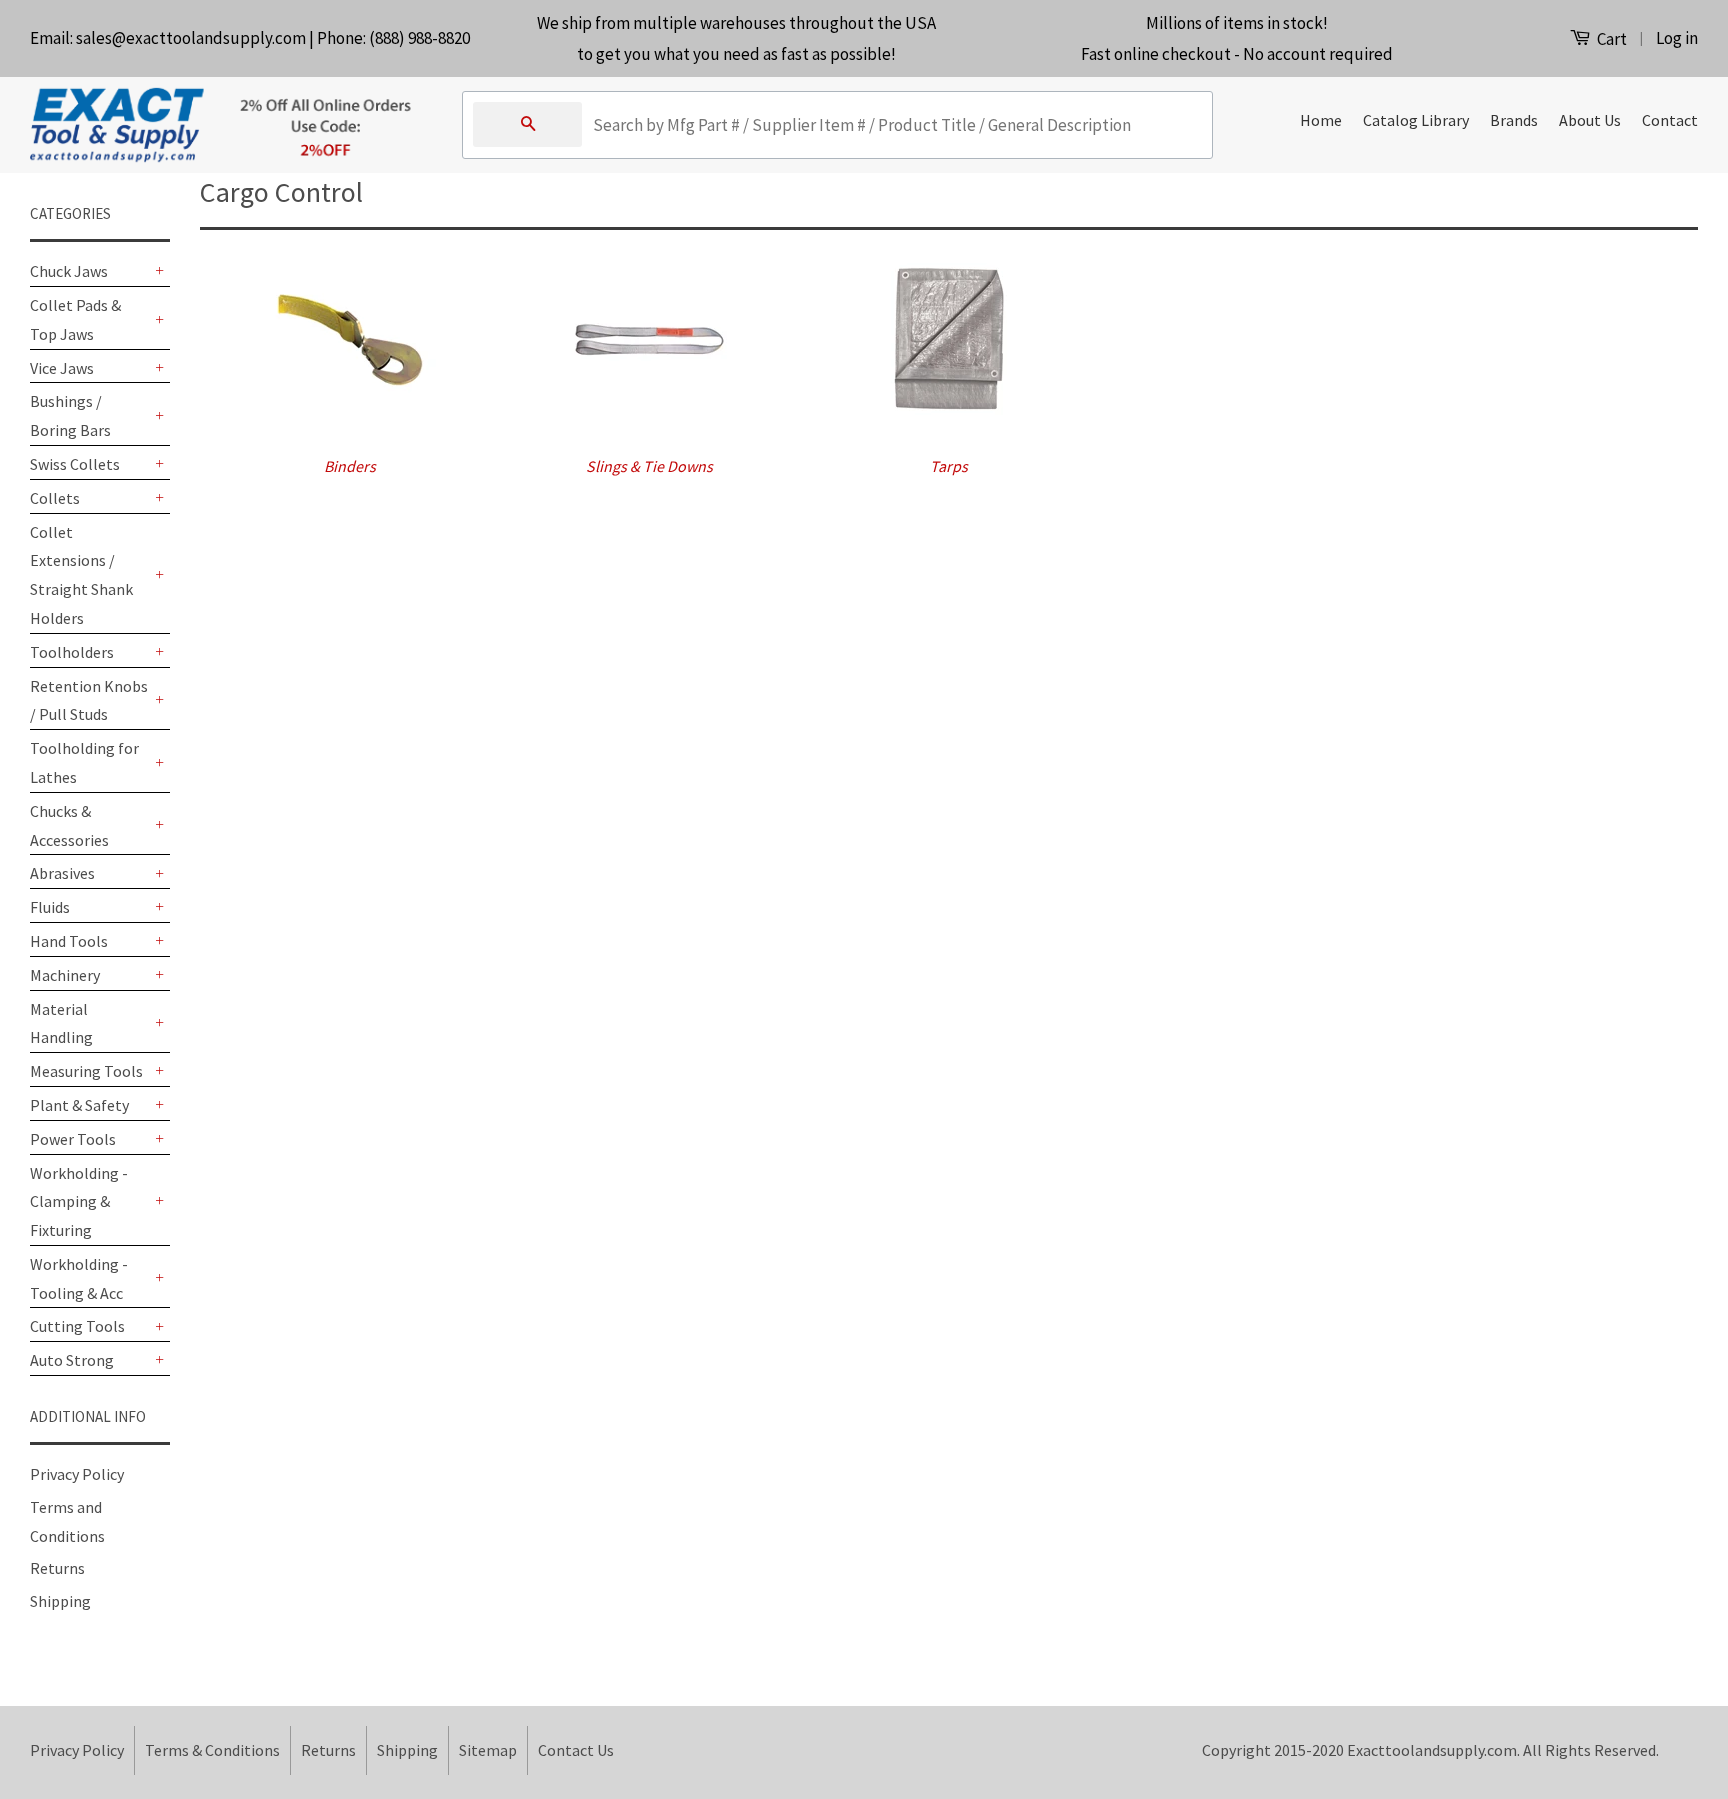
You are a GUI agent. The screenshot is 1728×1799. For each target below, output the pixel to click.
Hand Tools (69, 941)
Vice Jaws (62, 368)
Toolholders (72, 652)
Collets (55, 498)
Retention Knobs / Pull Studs (89, 700)
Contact (1670, 120)
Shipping (60, 1601)
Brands (1514, 120)
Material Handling (61, 1023)
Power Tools (73, 1139)
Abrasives (62, 873)
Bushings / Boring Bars (70, 415)
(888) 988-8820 (419, 38)
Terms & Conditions (212, 1750)
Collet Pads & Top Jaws (75, 319)
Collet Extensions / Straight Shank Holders (81, 575)
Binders (350, 466)
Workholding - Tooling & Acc (79, 1278)
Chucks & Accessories (69, 825)
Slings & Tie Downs (649, 466)
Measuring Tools (86, 1071)
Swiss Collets (75, 464)
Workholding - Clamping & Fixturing (79, 1202)
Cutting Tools (77, 1326)
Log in (1677, 38)
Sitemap (488, 1750)
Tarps (949, 466)
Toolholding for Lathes (84, 762)
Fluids (50, 907)
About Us (1590, 120)
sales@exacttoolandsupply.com (191, 38)
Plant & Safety (79, 1105)
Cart (1610, 39)
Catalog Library (1416, 120)
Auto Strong (72, 1360)
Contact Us (576, 1750)
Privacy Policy (77, 1474)
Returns (57, 1568)
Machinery (65, 975)
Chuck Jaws (69, 271)
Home (1321, 120)
